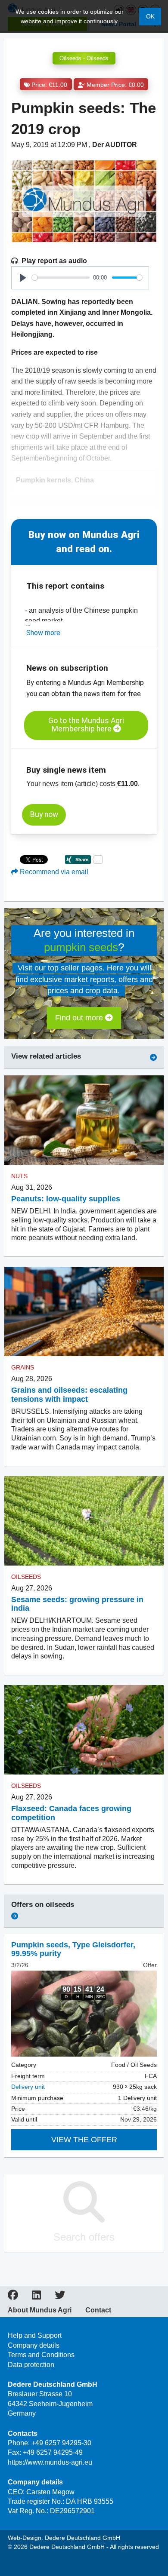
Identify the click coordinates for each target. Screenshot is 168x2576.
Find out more (80, 1018)
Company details (34, 2345)
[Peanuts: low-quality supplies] (84, 1120)
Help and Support (35, 2335)
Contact (98, 2310)
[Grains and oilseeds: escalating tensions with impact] (84, 1311)
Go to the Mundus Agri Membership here (86, 725)
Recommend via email (53, 872)
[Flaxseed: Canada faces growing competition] (84, 1730)
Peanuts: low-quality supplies (66, 1199)
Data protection (31, 2365)
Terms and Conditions (41, 2355)
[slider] (61, 278)
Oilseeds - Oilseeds (84, 58)
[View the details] (84, 2014)
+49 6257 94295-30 (61, 2443)
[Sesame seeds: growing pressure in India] (84, 1521)
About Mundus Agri (40, 2310)
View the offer (84, 2140)
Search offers (84, 2237)
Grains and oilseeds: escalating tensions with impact (69, 1395)
